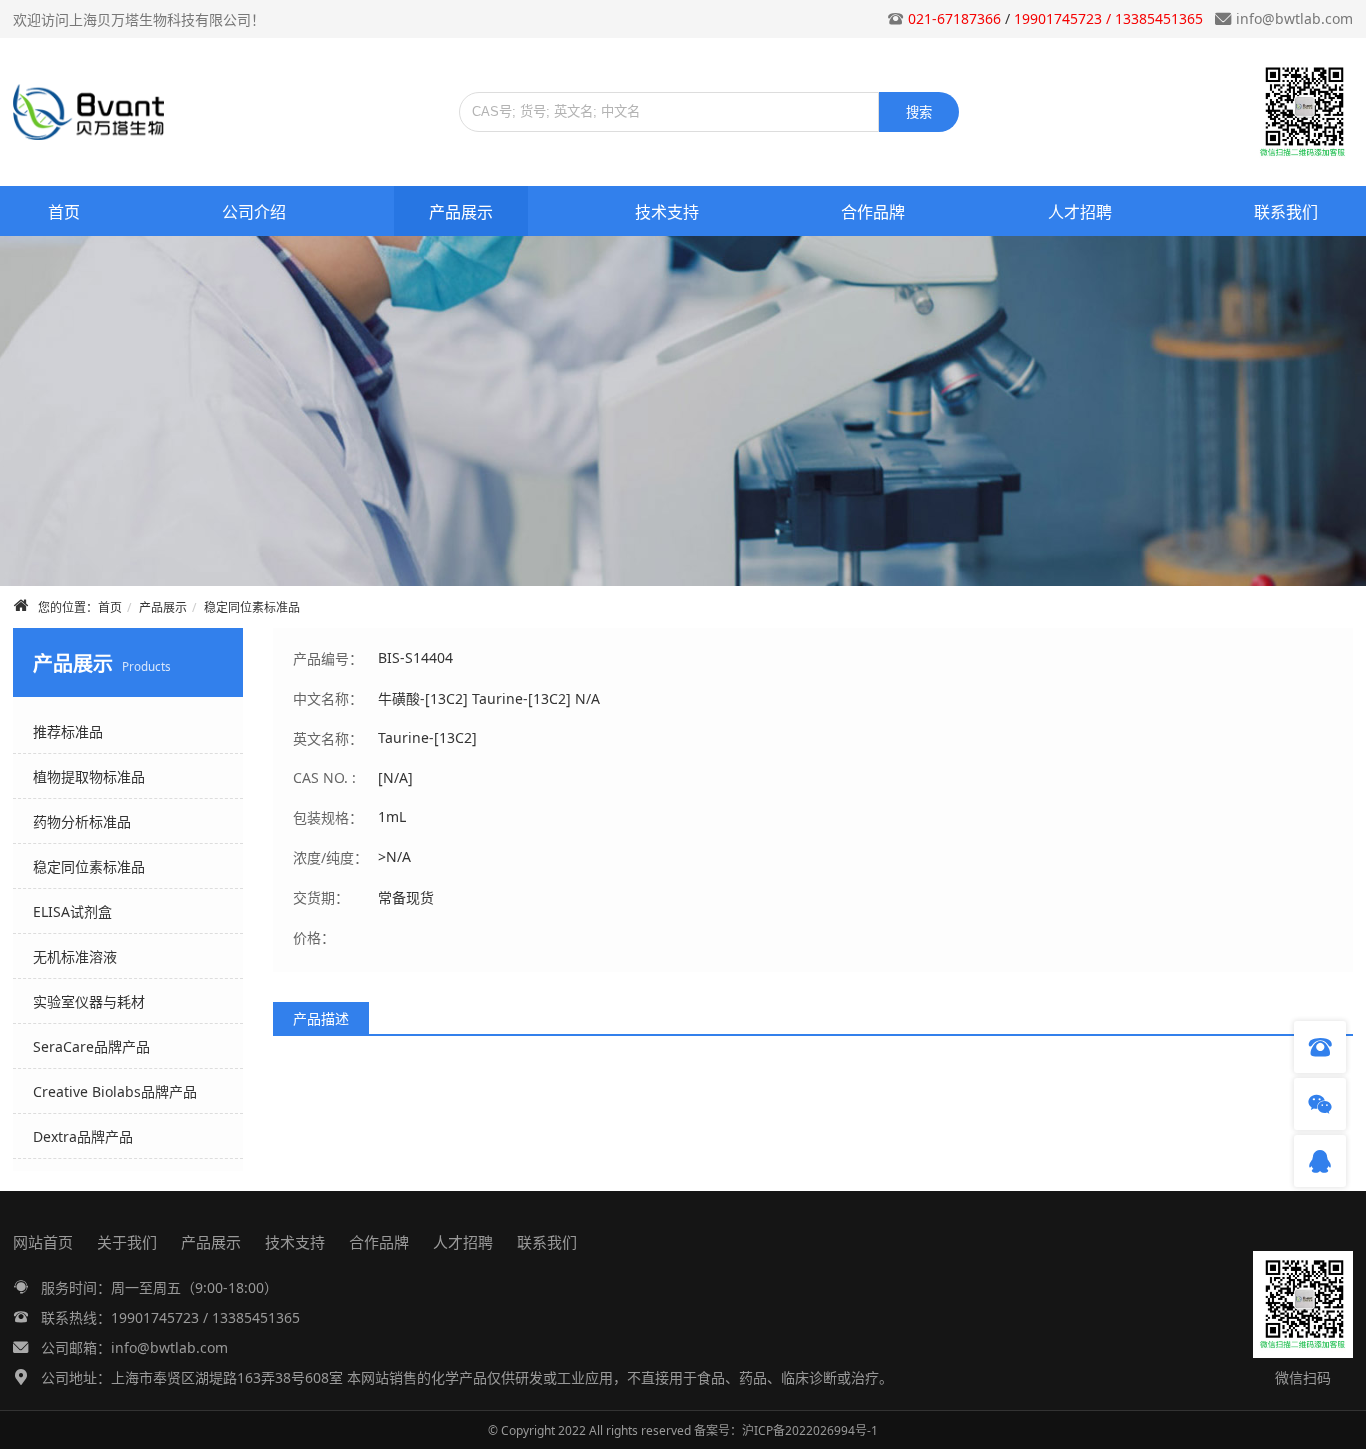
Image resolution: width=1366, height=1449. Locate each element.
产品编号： (328, 658)
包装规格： (328, 817)
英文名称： (328, 738)
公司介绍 (254, 212)
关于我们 (127, 1242)
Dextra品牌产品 (83, 1136)
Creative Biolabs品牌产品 (115, 1091)
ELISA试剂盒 (72, 911)
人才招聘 (1080, 212)
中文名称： (328, 698)
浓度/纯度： (330, 857)
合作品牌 (873, 212)
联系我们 (1286, 212)
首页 (64, 212)
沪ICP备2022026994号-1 (810, 1430)
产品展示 (461, 212)
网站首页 (43, 1242)
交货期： (321, 897)
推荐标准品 (68, 731)
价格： (314, 937)
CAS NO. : (324, 777)
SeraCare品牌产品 (91, 1046)
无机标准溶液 (75, 956)
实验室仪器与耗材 (89, 1001)
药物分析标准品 (82, 821)
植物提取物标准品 (89, 776)
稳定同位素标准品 (252, 607)
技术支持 (667, 212)
